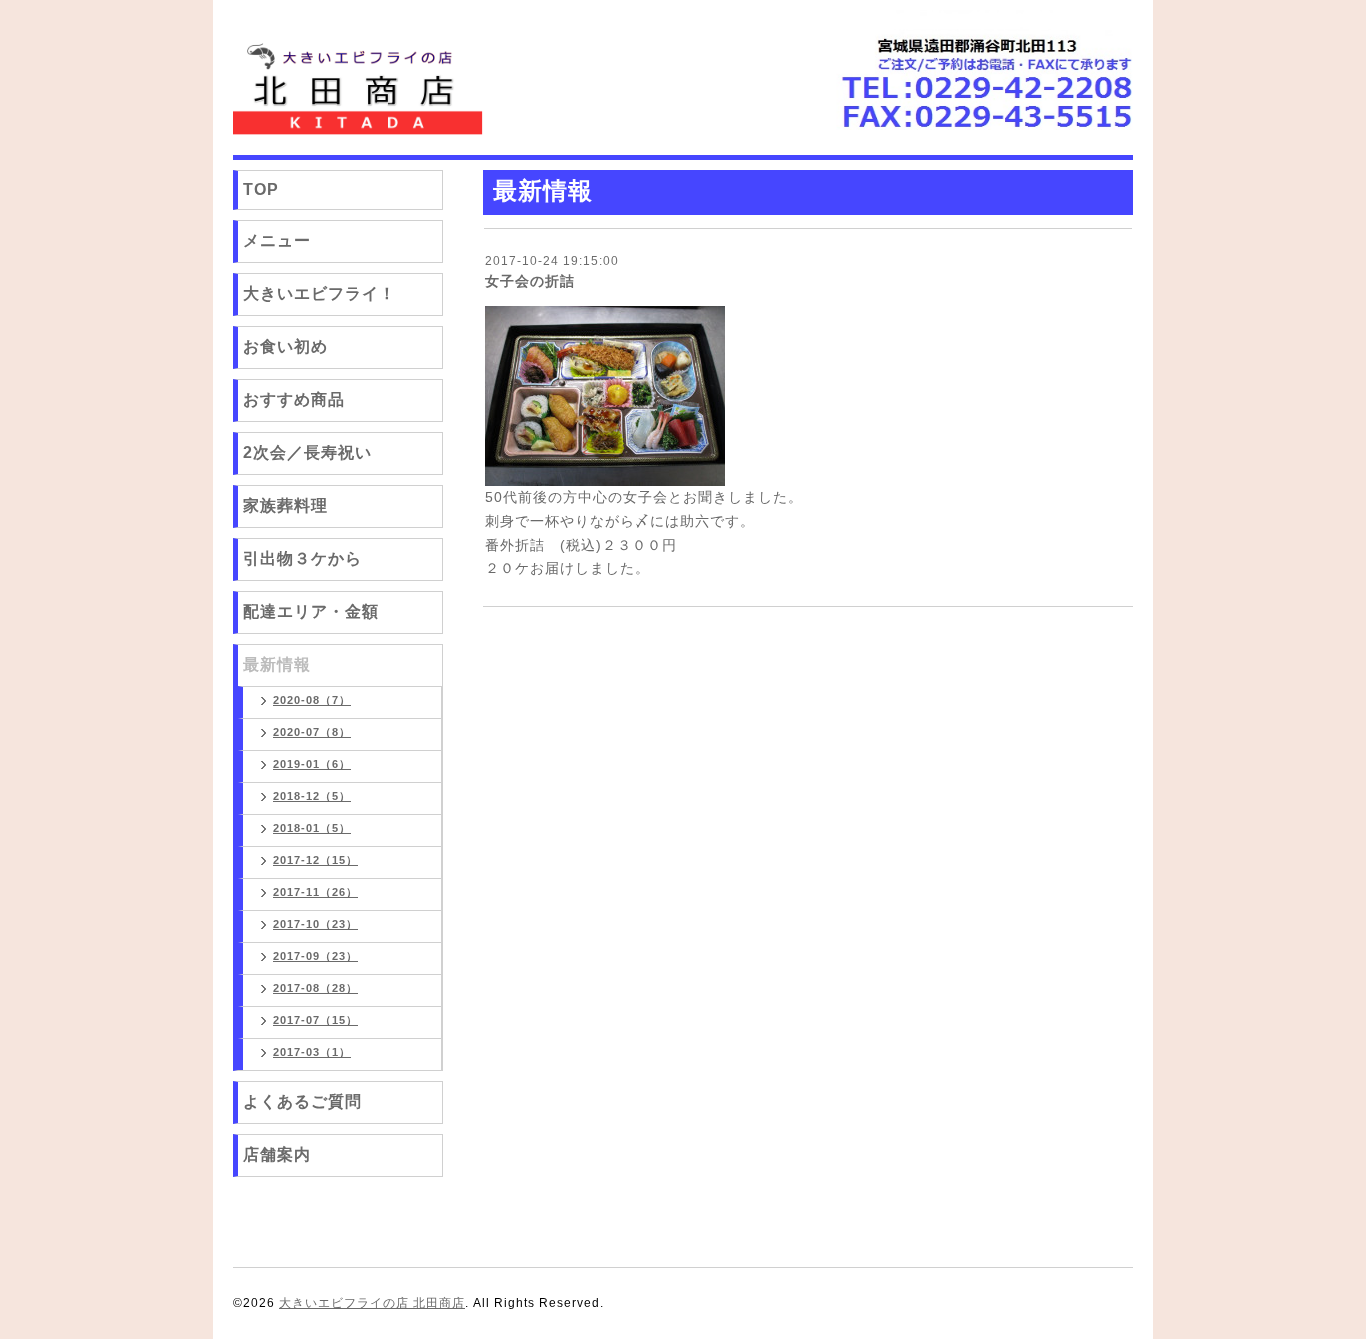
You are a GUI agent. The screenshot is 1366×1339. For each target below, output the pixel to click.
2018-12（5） (312, 796)
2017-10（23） (315, 924)
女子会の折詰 (530, 281)
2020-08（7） (312, 700)
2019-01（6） (312, 764)
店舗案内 (277, 1154)
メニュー (277, 240)
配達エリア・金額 (311, 611)
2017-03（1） (312, 1052)
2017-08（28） (315, 988)
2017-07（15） (315, 1020)
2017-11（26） (315, 892)
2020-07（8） (312, 732)
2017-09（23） (315, 956)
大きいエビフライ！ (319, 293)
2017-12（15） (315, 860)
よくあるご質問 (302, 1101)
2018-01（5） (312, 828)
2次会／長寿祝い (307, 452)
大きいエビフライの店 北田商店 (372, 1303)
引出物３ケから (302, 558)
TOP (261, 189)
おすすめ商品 (294, 399)
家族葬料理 (285, 505)
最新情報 (277, 664)
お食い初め (285, 346)
